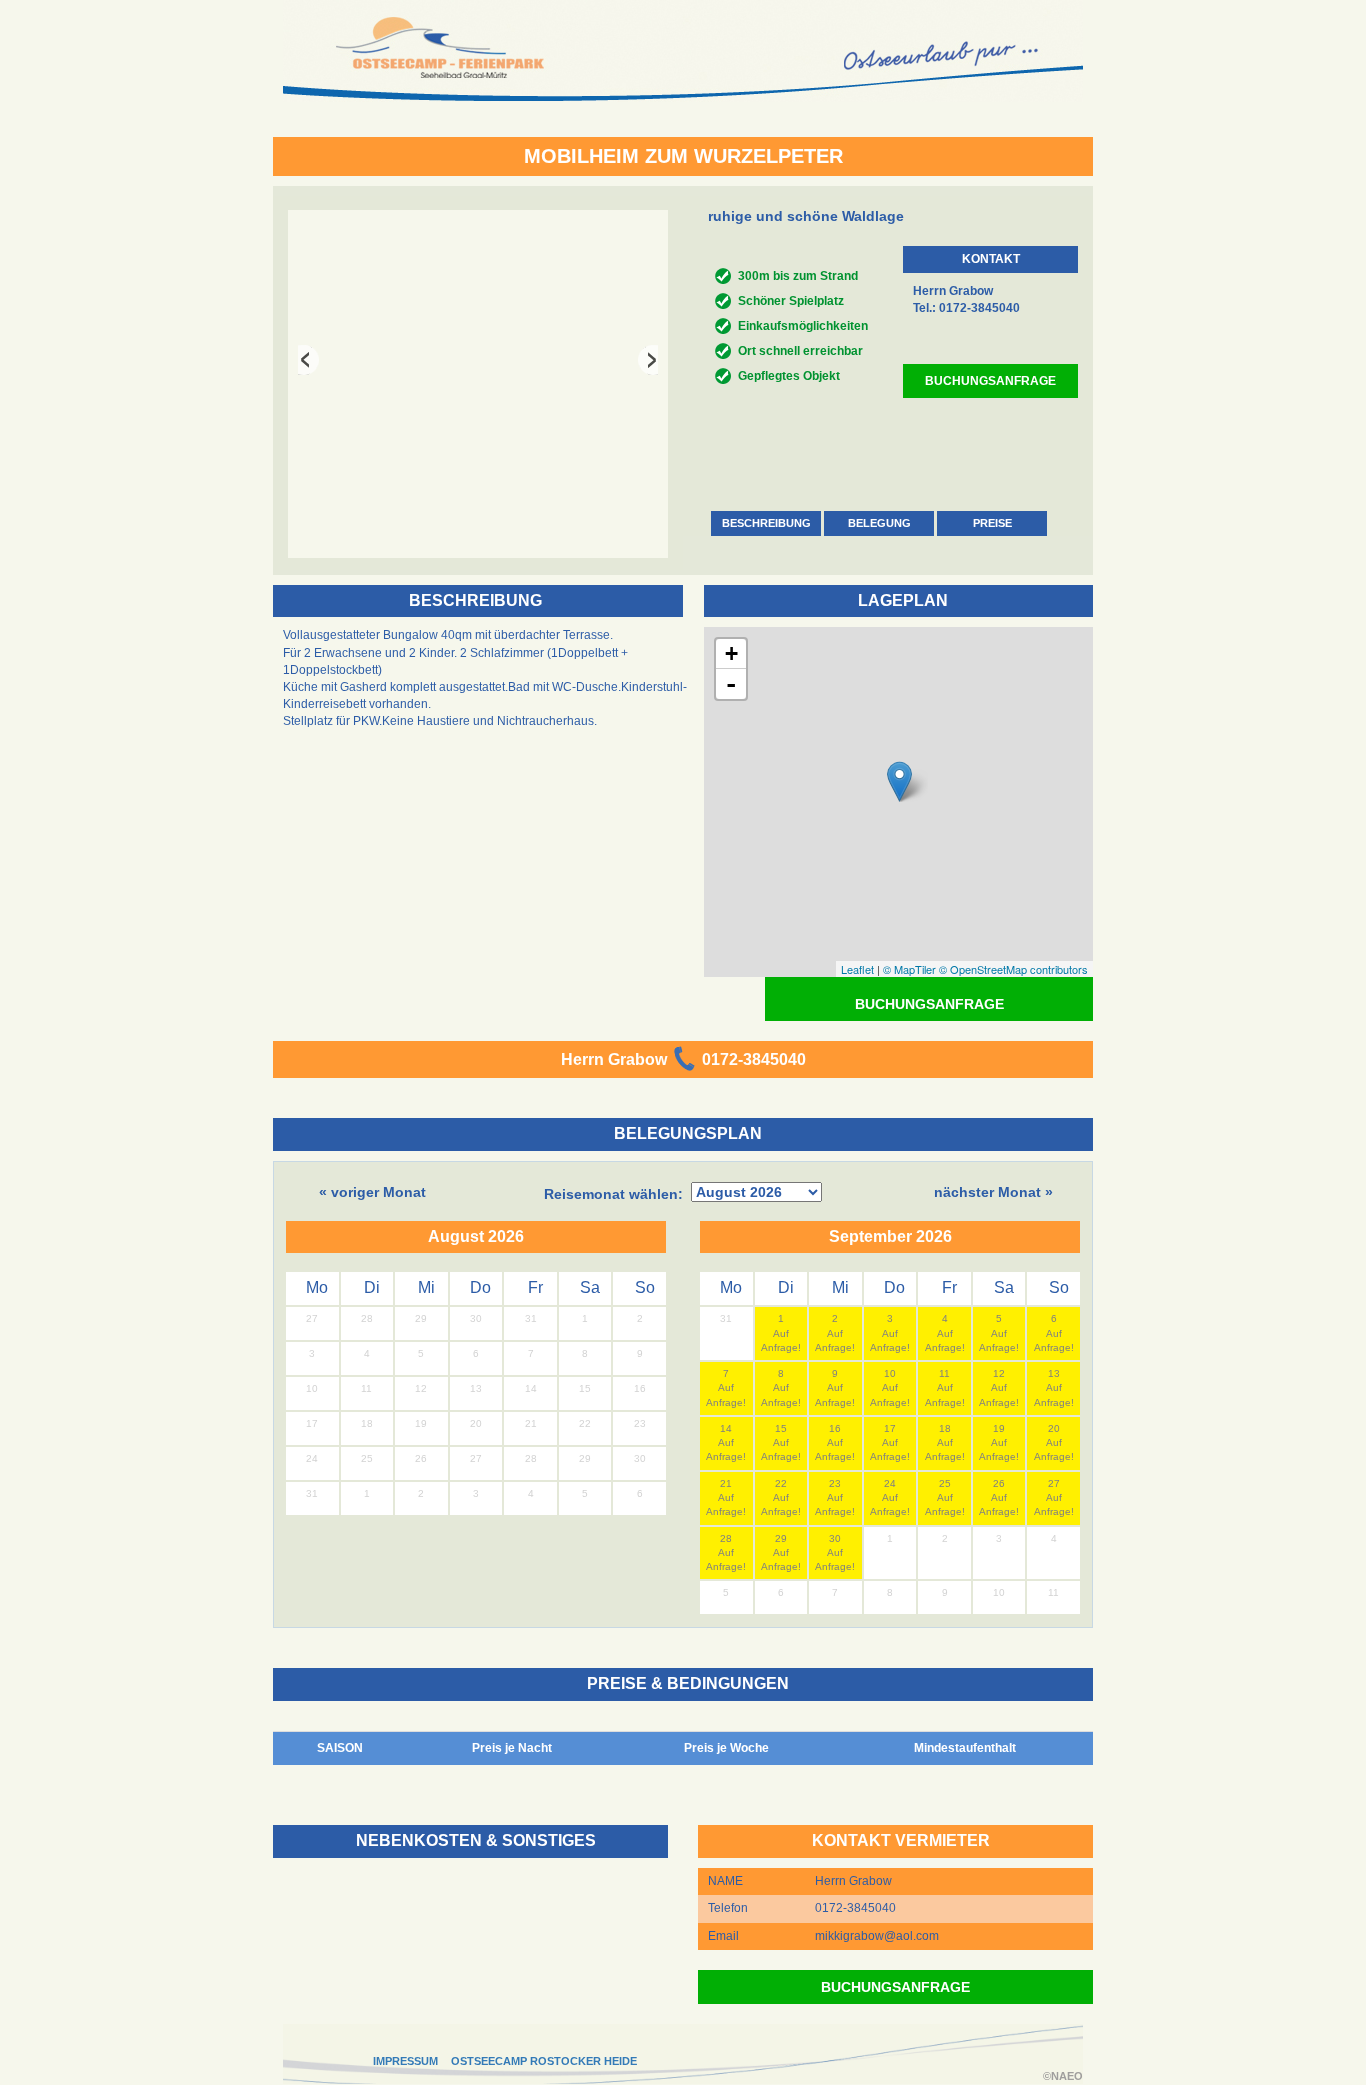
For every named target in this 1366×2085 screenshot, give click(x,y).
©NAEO (1063, 2076)
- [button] (731, 684)
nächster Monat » (993, 1192)
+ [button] (731, 653)
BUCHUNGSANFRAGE (990, 381)
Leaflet (857, 969)
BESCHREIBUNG (766, 523)
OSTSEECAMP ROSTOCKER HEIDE (544, 2061)
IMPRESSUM (405, 2061)
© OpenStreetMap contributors (1013, 969)
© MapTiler (909, 969)
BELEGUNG (879, 523)
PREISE (992, 523)
